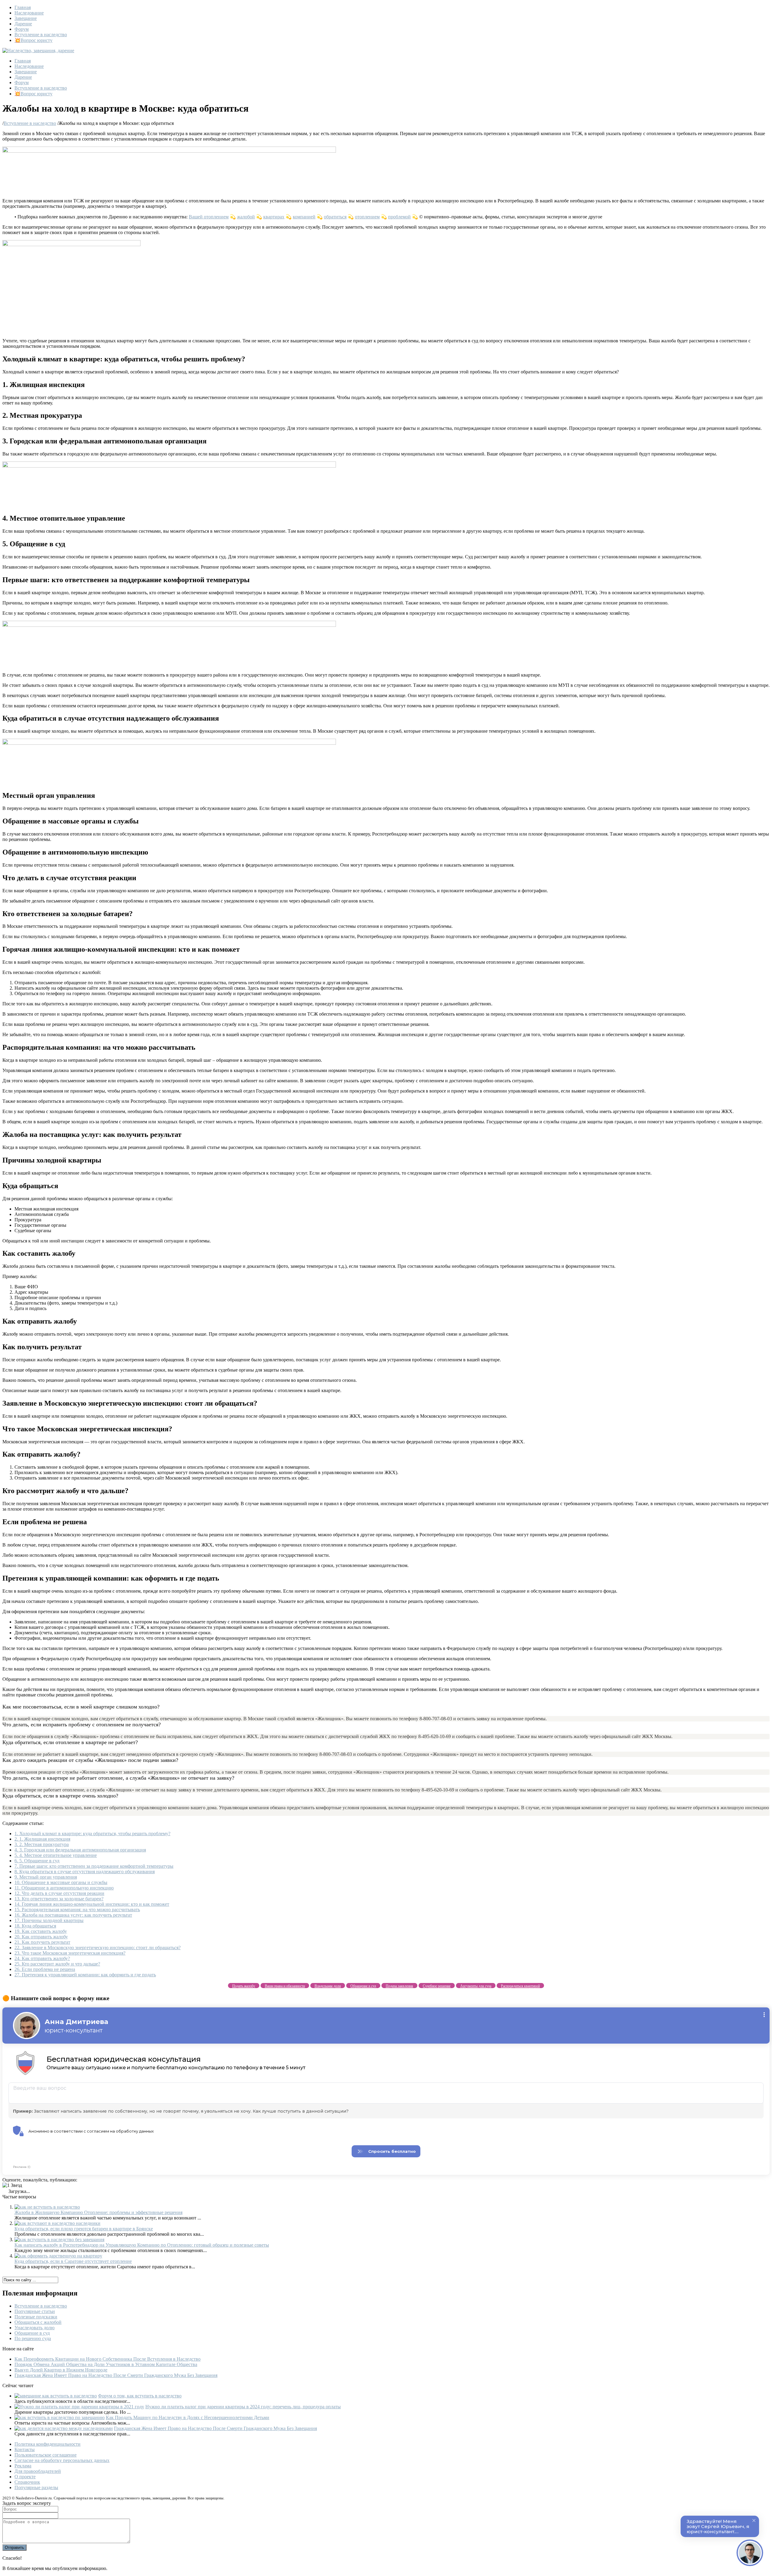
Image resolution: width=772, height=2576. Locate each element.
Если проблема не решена (45, 1969)
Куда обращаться (35, 1926)
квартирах (274, 217)
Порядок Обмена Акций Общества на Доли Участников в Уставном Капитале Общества (106, 2364)
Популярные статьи (35, 2311)
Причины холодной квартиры (49, 1920)
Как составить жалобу (41, 1931)
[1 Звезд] (12, 2185)
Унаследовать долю (35, 2328)
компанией (304, 217)
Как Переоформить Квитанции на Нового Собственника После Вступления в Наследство (108, 2359)
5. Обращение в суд (37, 1861)
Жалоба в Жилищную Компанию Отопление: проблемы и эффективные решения (98, 2212)
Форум (22, 29)
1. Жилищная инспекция (42, 1839)
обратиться (335, 217)
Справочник (27, 2482)
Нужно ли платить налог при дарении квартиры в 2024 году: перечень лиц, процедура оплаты (243, 2407)
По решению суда (33, 2338)
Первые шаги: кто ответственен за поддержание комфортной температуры (94, 1866)
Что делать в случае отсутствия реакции (59, 1893)
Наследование (29, 13)
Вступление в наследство (41, 35)
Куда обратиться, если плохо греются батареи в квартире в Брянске (84, 2229)
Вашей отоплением (209, 217)
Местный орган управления (46, 1877)
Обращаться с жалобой (38, 2322)
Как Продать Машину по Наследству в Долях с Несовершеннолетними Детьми (188, 2417)
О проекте (25, 2477)
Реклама (23, 2466)
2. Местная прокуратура (42, 1844)
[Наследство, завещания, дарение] (38, 51)
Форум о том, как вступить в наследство (140, 2396)
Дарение (23, 24)
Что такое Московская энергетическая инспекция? (70, 1953)
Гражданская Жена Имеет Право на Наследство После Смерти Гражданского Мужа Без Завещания (116, 2375)
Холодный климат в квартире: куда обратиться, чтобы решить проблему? (92, 1834)
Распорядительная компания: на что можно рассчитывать (77, 1910)
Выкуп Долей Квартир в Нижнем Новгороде (61, 2370)
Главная (23, 7)
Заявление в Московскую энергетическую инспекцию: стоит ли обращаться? (98, 1948)
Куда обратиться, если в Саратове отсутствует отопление (73, 2261)
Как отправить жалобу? (42, 1958)
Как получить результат (42, 1942)
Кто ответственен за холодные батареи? (59, 1899)
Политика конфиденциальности (47, 2444)
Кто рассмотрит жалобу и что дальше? (57, 1964)
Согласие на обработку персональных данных (62, 2460)
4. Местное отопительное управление (56, 1855)
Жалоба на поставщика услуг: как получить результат (73, 1915)
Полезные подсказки (36, 2317)
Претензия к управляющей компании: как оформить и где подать (85, 1975)
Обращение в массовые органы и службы (61, 1882)
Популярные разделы (36, 2487)
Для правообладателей (38, 2471)
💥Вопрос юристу (33, 40)
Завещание (26, 18)
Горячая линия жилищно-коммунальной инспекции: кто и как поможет (92, 1904)
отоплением (367, 217)
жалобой (246, 217)
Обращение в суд (32, 2333)
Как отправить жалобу (41, 1937)
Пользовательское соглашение (46, 2455)
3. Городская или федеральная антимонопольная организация (80, 1850)
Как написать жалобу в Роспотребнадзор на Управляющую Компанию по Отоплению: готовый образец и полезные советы (142, 2245)
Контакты (25, 2449)
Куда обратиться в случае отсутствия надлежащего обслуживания (85, 1872)
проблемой (399, 217)
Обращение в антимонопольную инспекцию (64, 1888)
